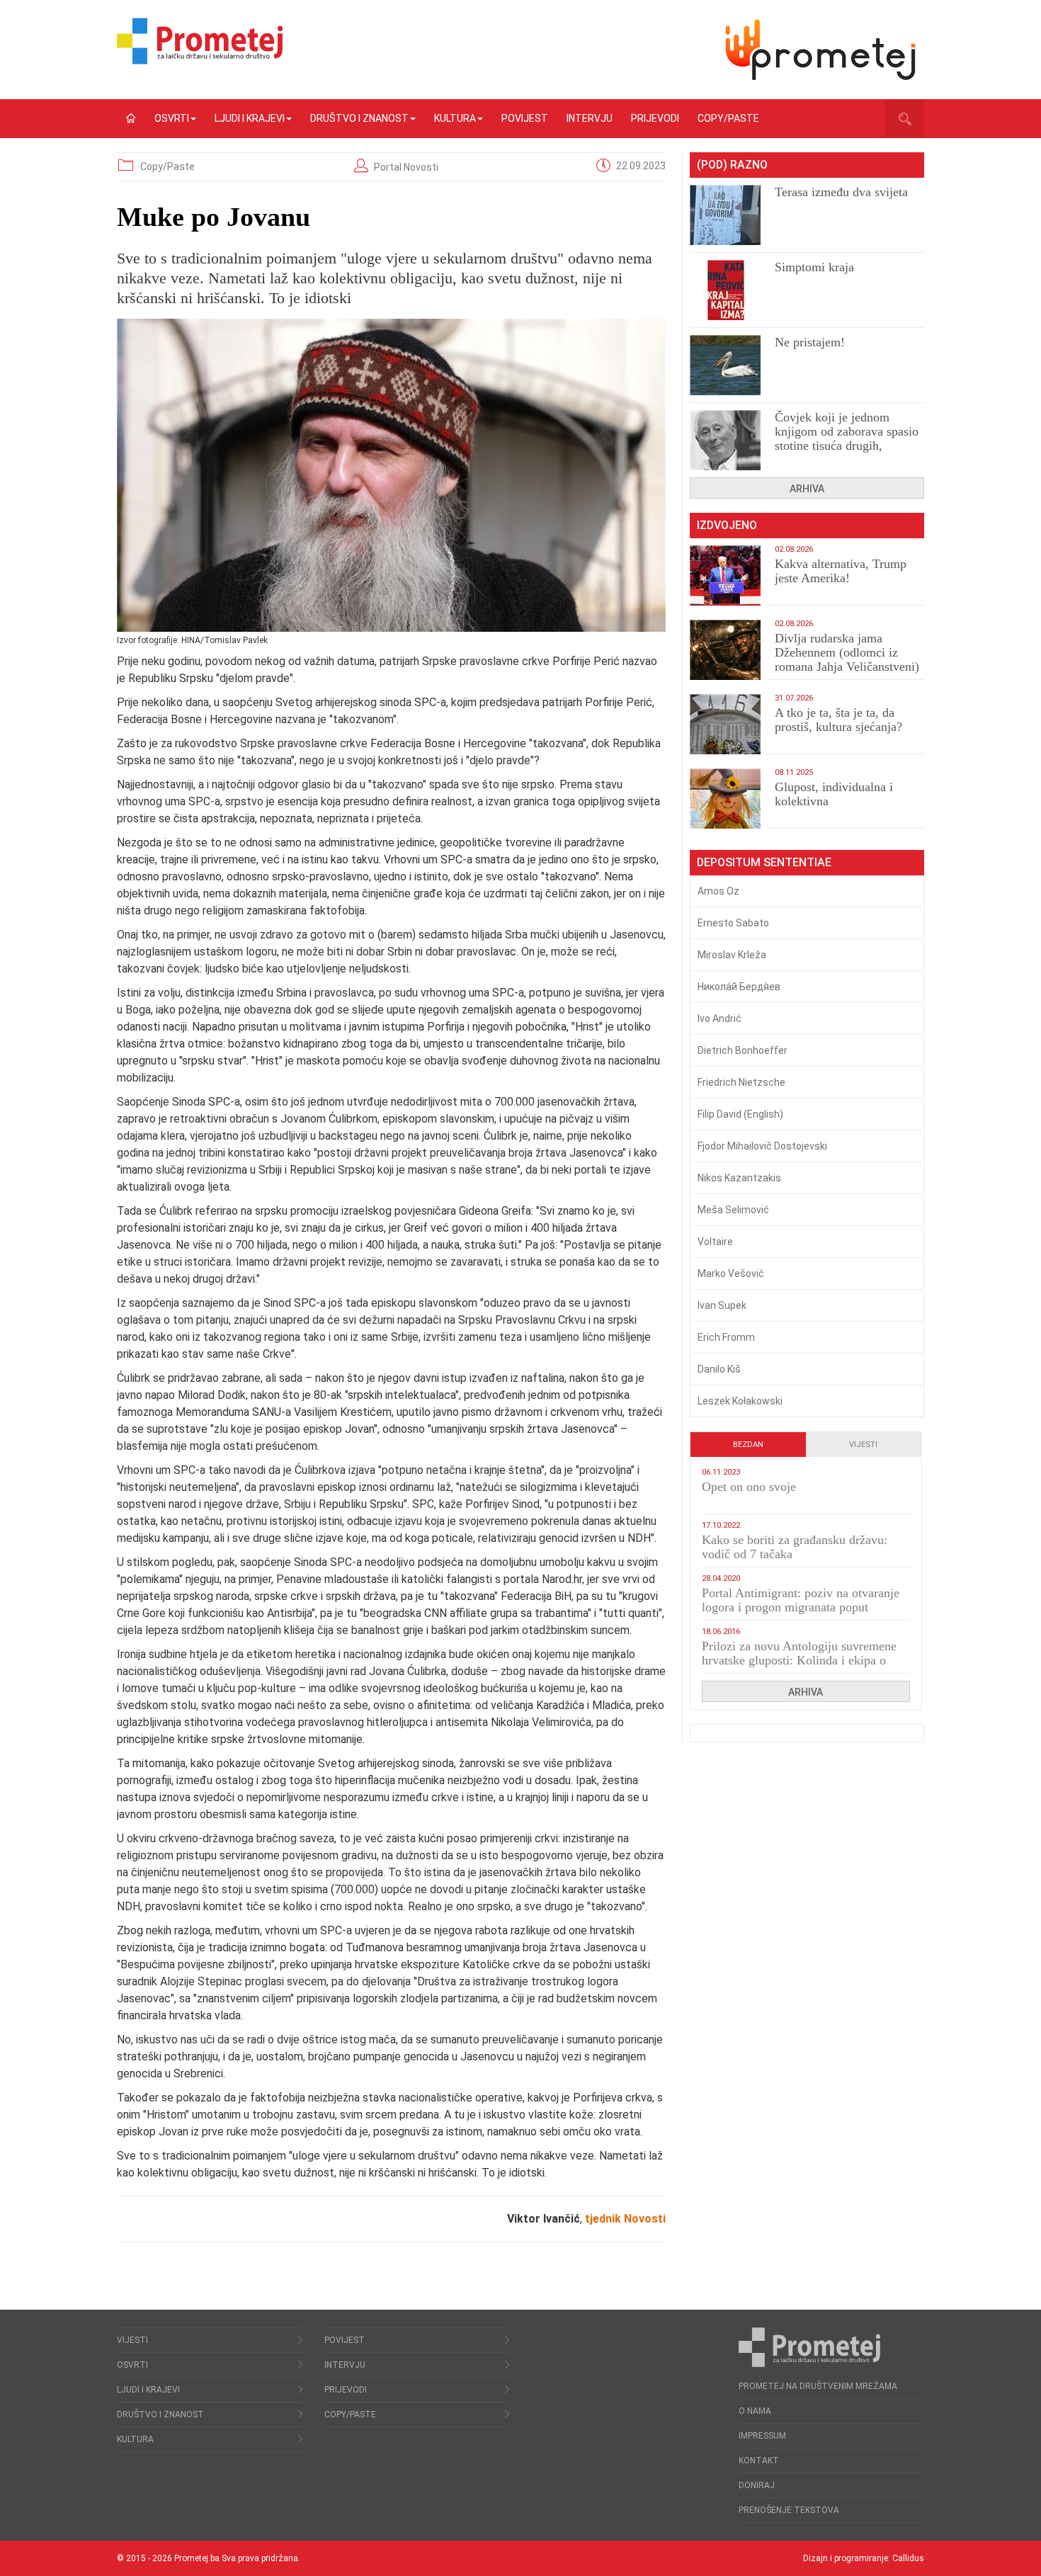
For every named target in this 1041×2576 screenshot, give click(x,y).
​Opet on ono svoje (749, 1487)
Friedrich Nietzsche (741, 1082)
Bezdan (748, 1445)
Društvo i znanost (359, 118)
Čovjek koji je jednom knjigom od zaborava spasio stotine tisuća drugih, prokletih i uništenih (847, 438)
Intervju (590, 118)
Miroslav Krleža (732, 955)
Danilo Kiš (719, 1369)
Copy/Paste (728, 118)
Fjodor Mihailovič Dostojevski (762, 1146)
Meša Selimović (733, 1210)
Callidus (908, 2558)
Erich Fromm (726, 1337)
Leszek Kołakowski (740, 1401)
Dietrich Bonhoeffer (743, 1050)
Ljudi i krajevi (250, 118)
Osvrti (172, 118)
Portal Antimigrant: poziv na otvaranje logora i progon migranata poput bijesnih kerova (801, 1607)
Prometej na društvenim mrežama (818, 2386)
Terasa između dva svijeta (841, 192)
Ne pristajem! (810, 342)
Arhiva (807, 489)
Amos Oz (718, 891)
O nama (755, 2411)
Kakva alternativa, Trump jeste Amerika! (841, 571)
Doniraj (757, 2485)
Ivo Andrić (719, 1019)
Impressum (762, 2436)
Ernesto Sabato (733, 923)
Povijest (525, 118)
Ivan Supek (722, 1305)
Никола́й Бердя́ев (739, 987)
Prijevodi (655, 118)
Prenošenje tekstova (789, 2510)
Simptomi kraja (814, 267)
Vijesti (863, 1445)
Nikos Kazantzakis (739, 1178)
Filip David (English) (740, 1114)
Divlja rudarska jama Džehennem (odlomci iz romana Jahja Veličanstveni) (847, 652)
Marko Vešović (731, 1273)
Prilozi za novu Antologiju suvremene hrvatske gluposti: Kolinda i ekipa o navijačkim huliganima (799, 1660)
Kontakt (759, 2461)
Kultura (455, 118)
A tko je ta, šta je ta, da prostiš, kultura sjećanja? (838, 720)
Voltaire (715, 1242)
